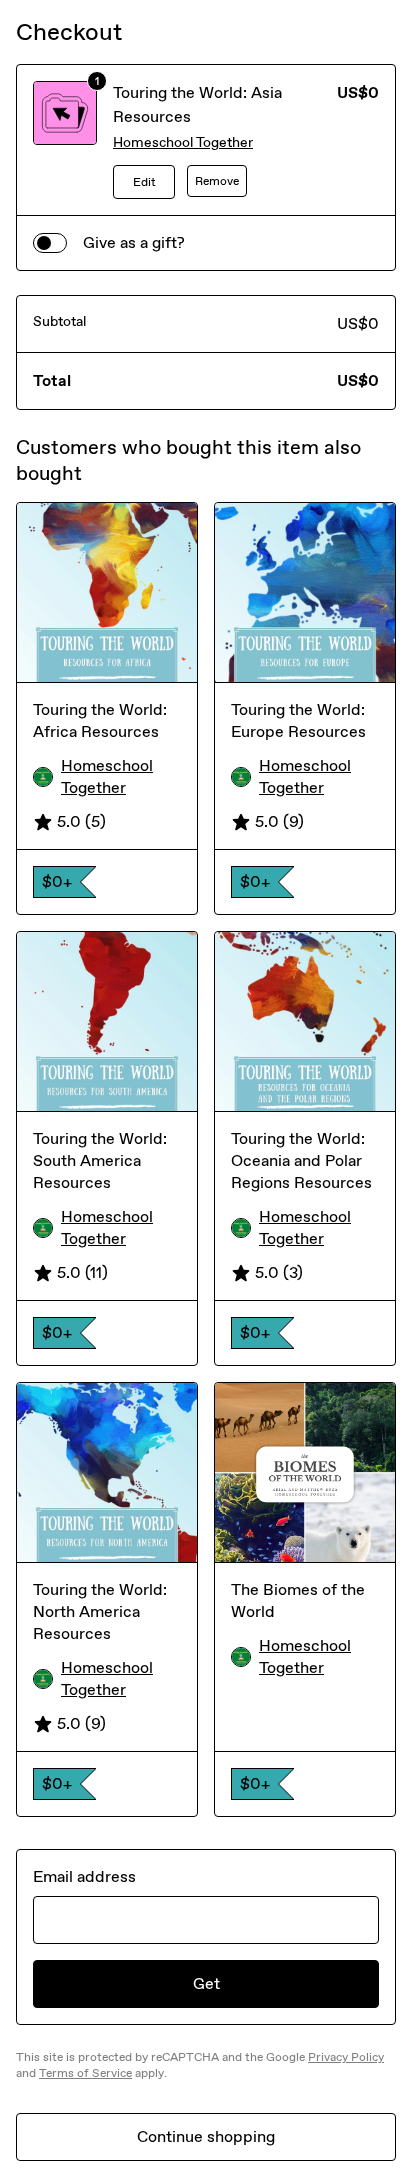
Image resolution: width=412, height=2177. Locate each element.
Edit (144, 182)
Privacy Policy (346, 2057)
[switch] (50, 243)
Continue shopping (206, 2136)
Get (206, 1983)
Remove (217, 181)
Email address (84, 1876)
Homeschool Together (183, 142)
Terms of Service (85, 2073)
